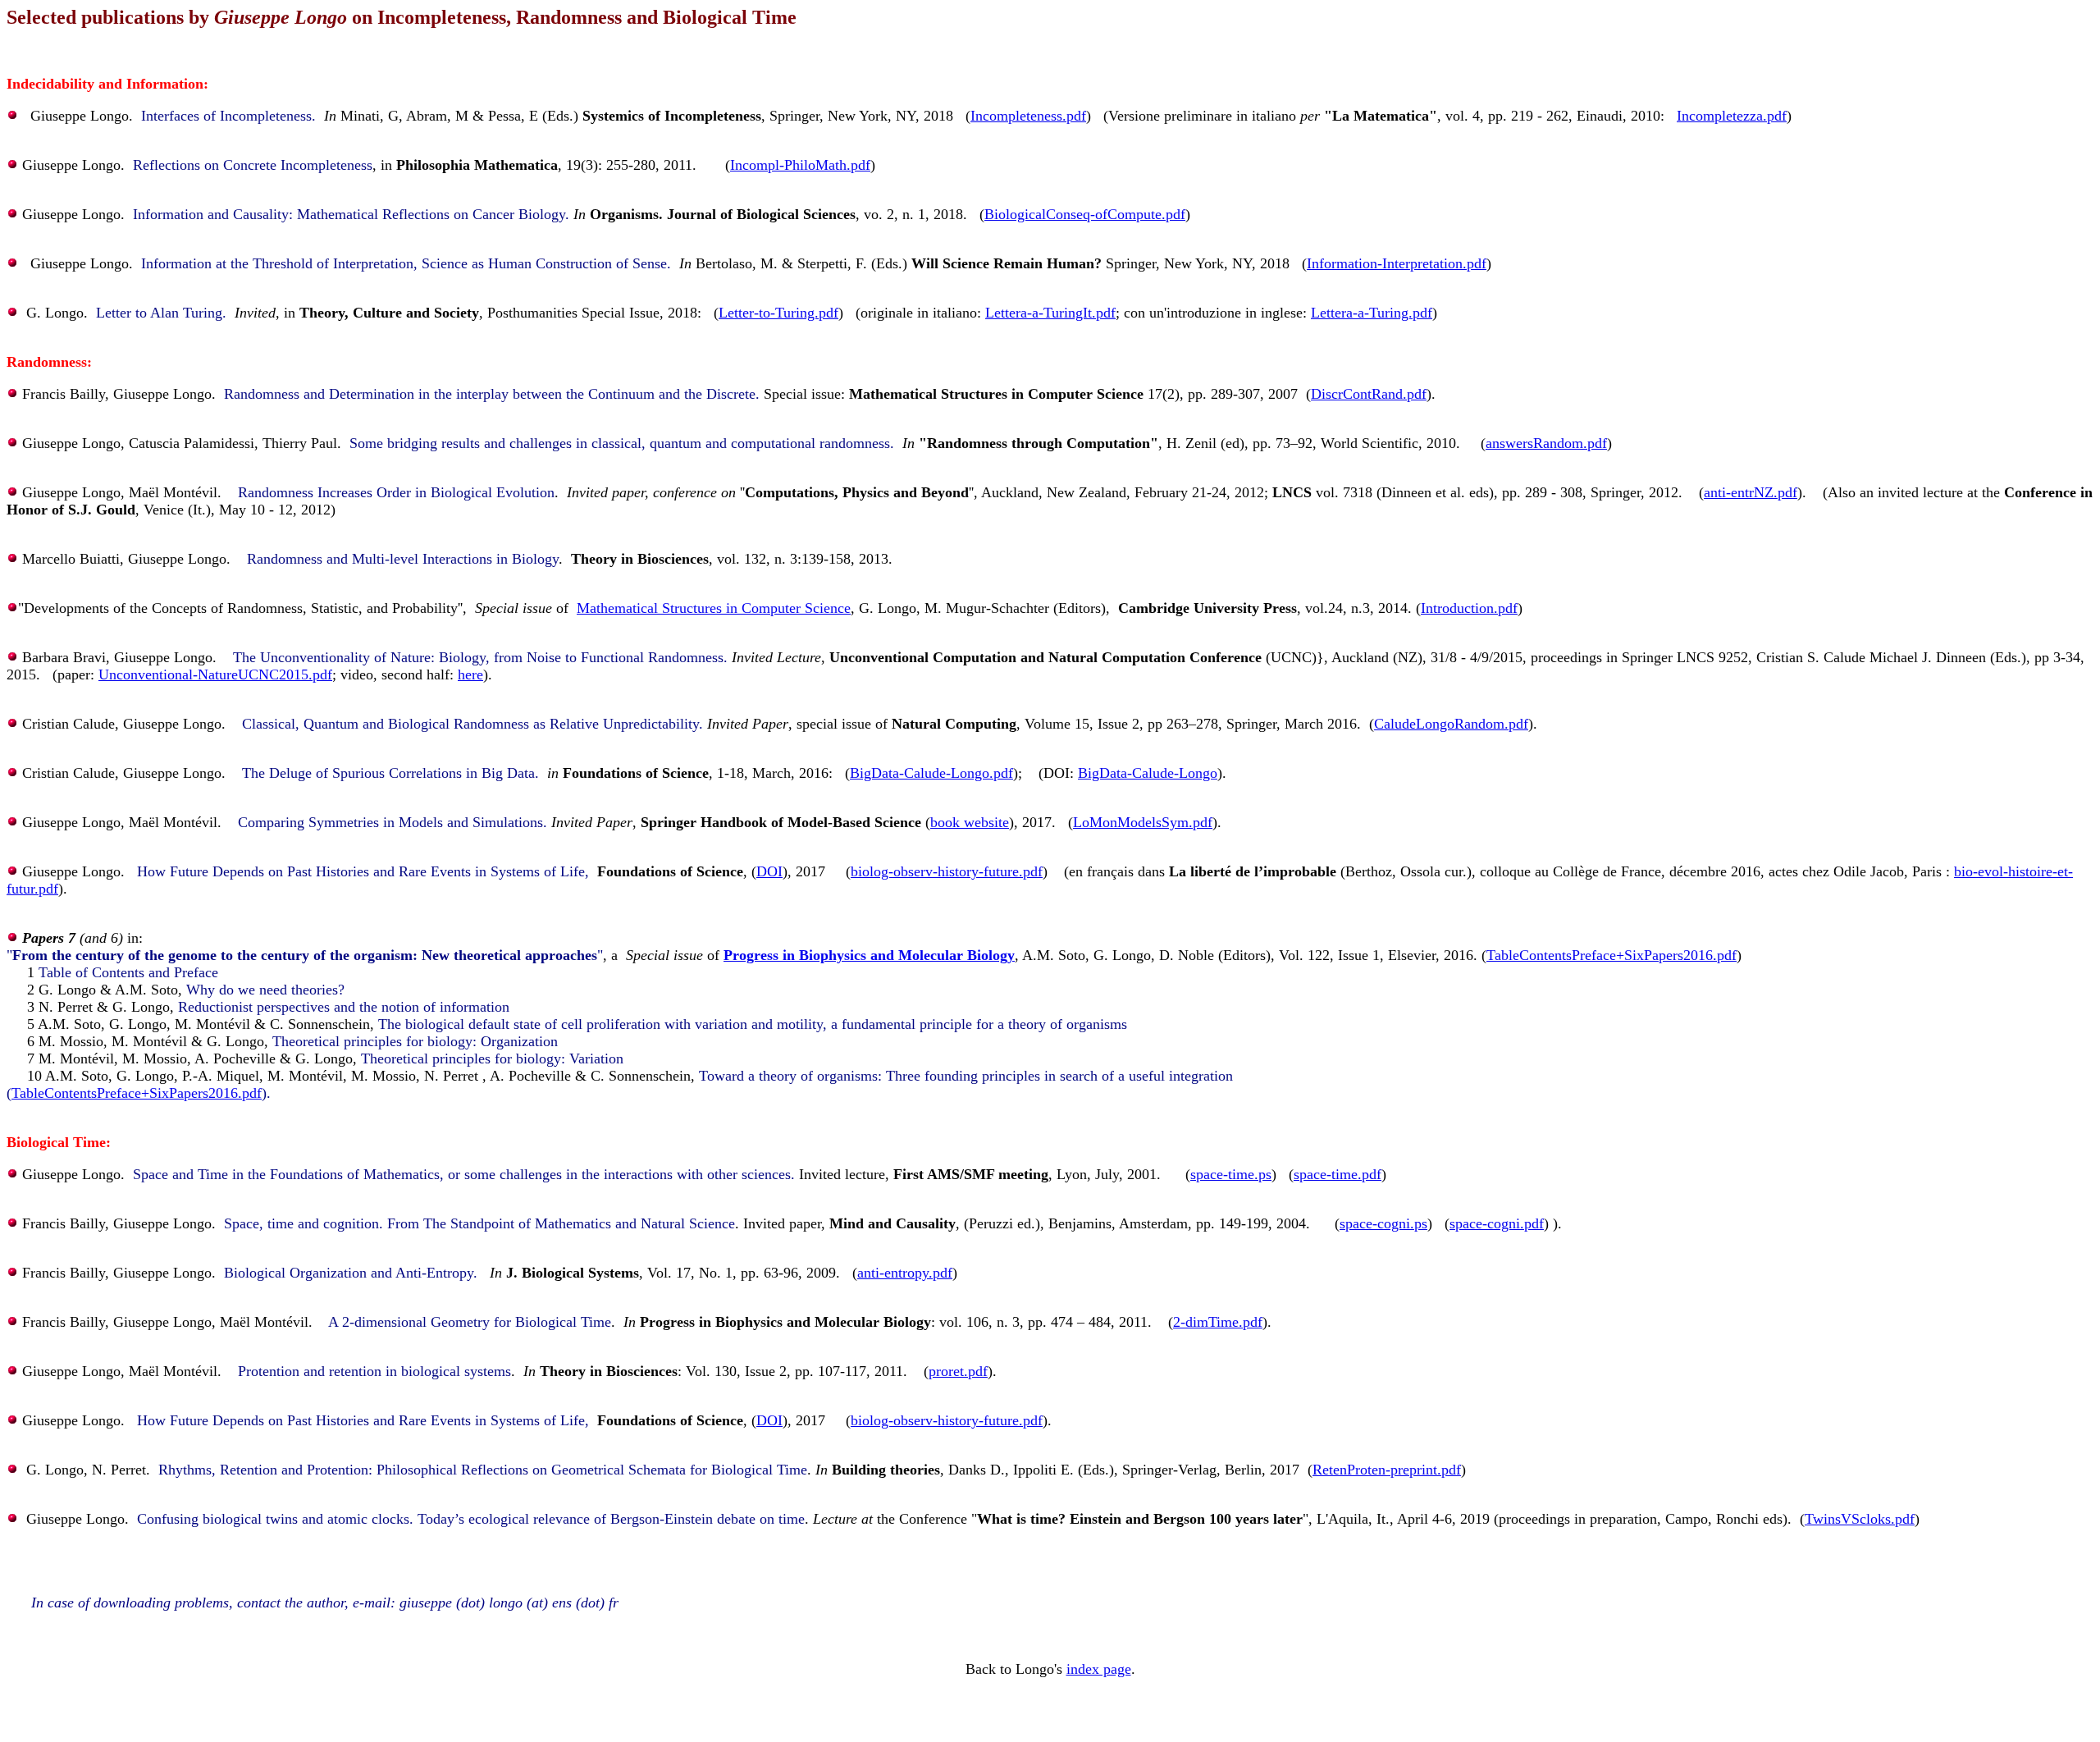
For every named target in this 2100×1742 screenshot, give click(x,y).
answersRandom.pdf (1546, 443)
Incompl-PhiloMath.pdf (800, 165)
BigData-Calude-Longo (1148, 773)
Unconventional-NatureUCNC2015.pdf (215, 674)
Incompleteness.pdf (1028, 116)
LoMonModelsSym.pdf (1143, 822)
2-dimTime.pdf (1218, 1322)
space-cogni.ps (1383, 1223)
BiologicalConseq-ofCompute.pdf (1085, 214)
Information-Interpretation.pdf (1397, 263)
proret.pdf (958, 1371)
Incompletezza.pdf (1732, 116)
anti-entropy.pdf (905, 1273)
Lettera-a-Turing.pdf (1372, 313)
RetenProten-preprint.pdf (1387, 1470)
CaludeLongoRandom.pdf (1451, 724)
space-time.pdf (1338, 1174)
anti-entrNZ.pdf (1751, 492)
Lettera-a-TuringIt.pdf (1050, 313)
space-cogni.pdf (1497, 1223)
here (470, 674)
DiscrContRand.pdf (1369, 394)
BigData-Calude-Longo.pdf (931, 773)
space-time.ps (1231, 1174)
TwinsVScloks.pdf (1860, 1519)
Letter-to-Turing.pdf (778, 313)
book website (970, 822)
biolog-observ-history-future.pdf (947, 871)
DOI (769, 871)
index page (1099, 1669)
